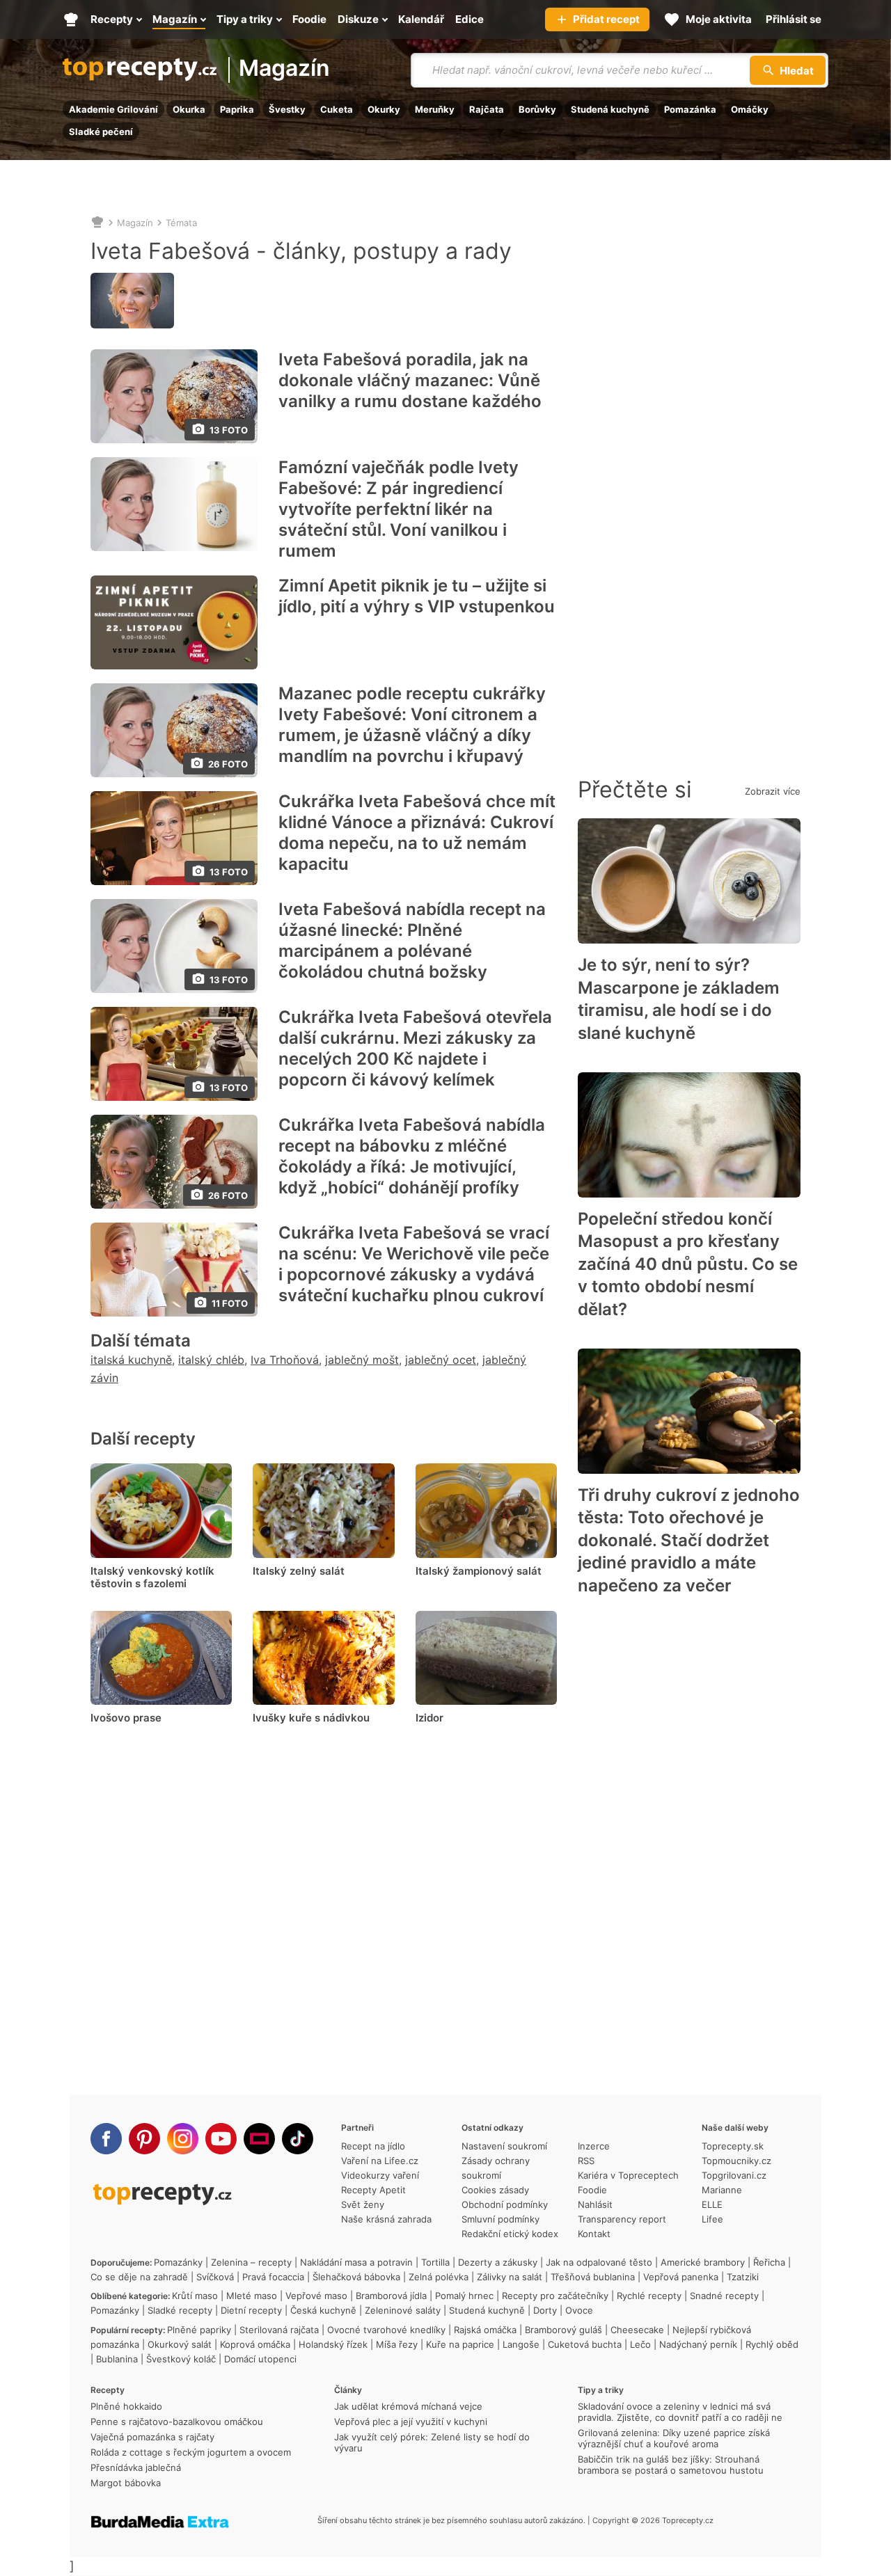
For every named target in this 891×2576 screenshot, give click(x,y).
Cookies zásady (495, 2190)
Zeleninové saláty (403, 2310)
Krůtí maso (195, 2296)
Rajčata (487, 109)
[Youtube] (221, 2139)
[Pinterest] (144, 2139)
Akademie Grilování (113, 109)
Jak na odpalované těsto (599, 2262)
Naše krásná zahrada (386, 2219)
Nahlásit (595, 2204)
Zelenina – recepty (251, 2262)
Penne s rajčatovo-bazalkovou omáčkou (177, 2422)
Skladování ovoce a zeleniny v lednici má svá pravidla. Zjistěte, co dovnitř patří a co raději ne (680, 2412)
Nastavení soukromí (504, 2146)
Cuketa (337, 109)
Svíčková (215, 2277)
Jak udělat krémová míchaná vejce (408, 2406)
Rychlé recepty (649, 2296)
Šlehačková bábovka (356, 2277)
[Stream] (259, 2139)
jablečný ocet (441, 1360)
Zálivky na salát (510, 2277)
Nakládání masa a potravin (356, 2262)
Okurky (384, 109)
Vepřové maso (316, 2296)
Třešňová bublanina (593, 2277)
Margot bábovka (126, 2483)
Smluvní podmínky (500, 2219)
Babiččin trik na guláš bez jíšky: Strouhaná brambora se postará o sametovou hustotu (671, 2465)
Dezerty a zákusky (498, 2262)
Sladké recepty (180, 2310)
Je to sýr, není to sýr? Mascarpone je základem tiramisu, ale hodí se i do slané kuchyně (679, 999)
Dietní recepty (251, 2310)
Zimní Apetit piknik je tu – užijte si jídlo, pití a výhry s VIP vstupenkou (417, 596)
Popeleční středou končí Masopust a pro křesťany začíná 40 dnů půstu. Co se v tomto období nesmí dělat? (688, 1264)
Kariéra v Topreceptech (628, 2175)
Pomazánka (690, 109)
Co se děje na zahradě (139, 2277)
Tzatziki (743, 2277)
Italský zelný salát (299, 1571)
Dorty (545, 2310)
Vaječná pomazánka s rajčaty (152, 2437)
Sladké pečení (101, 132)
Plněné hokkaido (126, 2406)
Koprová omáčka (255, 2344)
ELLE (712, 2204)
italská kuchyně (131, 1360)
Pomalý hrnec (464, 2296)
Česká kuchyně (323, 2310)
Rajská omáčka (485, 2330)
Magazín (284, 69)
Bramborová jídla (391, 2296)
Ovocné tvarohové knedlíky (386, 2330)
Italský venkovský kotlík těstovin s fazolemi (152, 1577)
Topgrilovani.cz (734, 2175)
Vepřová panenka (681, 2277)
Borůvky (537, 109)
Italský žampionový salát (479, 1571)
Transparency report (622, 2219)
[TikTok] (298, 2139)
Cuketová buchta (585, 2344)
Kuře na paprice (460, 2344)
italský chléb (211, 1360)
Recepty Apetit (373, 2190)
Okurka (189, 109)
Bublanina (117, 2359)
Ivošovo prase (126, 1718)
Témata (181, 223)
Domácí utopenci (260, 2359)
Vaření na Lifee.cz (380, 2161)
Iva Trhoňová (285, 1360)
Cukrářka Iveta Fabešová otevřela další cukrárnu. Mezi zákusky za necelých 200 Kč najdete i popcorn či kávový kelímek (415, 1048)
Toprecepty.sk (733, 2146)
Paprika (237, 109)
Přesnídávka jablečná (136, 2467)
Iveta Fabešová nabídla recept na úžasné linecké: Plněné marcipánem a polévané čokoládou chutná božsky (412, 940)
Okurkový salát (180, 2344)
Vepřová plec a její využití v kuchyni (411, 2422)
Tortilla (435, 2262)
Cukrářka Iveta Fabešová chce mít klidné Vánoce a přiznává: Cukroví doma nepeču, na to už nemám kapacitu (417, 833)
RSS (586, 2161)
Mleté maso (252, 2296)
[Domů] (97, 223)
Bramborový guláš (563, 2330)
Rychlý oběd (772, 2344)
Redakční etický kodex (510, 2234)
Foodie (592, 2190)
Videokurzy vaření (380, 2175)
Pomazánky (178, 2262)
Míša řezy (397, 2344)
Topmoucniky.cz (736, 2161)
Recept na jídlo (373, 2146)
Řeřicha (769, 2262)
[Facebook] (106, 2139)
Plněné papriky (199, 2330)
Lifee (712, 2219)
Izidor (429, 1718)
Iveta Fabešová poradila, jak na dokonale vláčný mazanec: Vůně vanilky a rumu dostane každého (410, 380)
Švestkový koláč (181, 2359)
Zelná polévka (439, 2277)
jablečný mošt (362, 1360)
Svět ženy (363, 2204)
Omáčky (750, 109)
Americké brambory (703, 2262)
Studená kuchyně (610, 109)
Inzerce (594, 2146)
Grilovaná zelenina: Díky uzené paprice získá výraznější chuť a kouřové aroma (674, 2438)
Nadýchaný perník (698, 2344)
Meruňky (435, 109)
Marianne (722, 2190)
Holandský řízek (333, 2344)
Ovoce (579, 2310)
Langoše (521, 2344)
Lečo (640, 2344)
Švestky (287, 109)
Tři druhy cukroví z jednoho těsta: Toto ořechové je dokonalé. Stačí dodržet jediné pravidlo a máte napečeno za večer (689, 1540)
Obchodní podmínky (505, 2204)
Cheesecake (637, 2330)
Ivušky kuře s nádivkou (311, 1718)
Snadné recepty (724, 2296)
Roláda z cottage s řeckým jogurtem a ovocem (191, 2452)
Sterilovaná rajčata (279, 2330)
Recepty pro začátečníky (555, 2296)
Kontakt (594, 2234)
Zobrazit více (773, 791)
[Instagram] (183, 2139)
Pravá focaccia (273, 2277)
